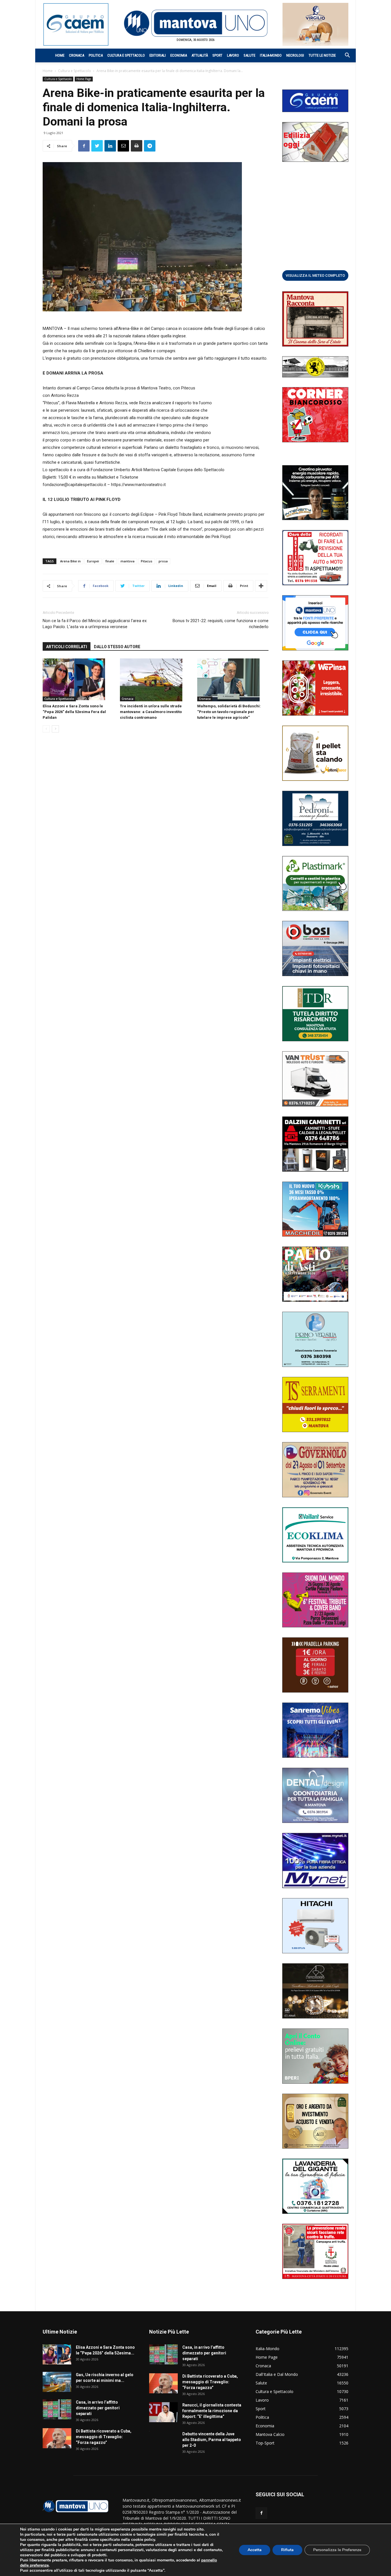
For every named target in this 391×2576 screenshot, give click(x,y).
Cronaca (77, 55)
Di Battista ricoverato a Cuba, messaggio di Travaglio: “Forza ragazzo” (104, 2437)
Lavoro (233, 55)
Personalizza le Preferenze (337, 2550)
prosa (163, 561)
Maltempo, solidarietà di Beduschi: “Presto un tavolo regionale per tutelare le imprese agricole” (229, 712)
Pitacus (147, 561)
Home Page (84, 79)
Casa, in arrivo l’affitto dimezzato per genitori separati (98, 2408)
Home (60, 55)
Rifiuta (287, 2550)
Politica (96, 55)
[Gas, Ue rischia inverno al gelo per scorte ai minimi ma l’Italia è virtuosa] (57, 2382)
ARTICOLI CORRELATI (67, 647)
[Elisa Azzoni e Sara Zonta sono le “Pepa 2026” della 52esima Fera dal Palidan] (78, 680)
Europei (93, 561)
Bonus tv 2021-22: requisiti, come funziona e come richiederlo (221, 624)
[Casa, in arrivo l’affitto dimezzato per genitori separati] (57, 2409)
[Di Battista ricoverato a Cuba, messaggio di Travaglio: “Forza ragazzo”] (57, 2438)
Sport (217, 55)
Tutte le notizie (322, 55)
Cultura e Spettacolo (126, 55)
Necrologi (295, 55)
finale (110, 561)
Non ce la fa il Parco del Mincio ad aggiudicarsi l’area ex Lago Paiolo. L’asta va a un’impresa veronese (95, 624)
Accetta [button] (255, 2550)
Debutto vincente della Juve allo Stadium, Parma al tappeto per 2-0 (212, 2440)
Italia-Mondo (271, 55)
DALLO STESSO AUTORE (117, 647)
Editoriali (158, 55)
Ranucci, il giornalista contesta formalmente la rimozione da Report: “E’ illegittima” (212, 2411)
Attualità (200, 55)
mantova (128, 561)
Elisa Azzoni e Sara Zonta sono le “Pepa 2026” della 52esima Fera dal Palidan (74, 712)
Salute (249, 55)
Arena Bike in (70, 561)
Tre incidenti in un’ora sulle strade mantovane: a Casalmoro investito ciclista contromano (151, 712)
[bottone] (315, 275)
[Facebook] (261, 2513)
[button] (344, 56)
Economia (179, 55)
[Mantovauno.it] (195, 23)
